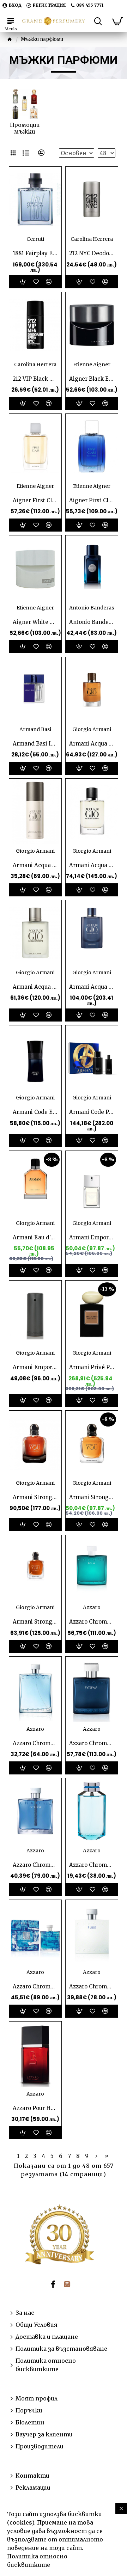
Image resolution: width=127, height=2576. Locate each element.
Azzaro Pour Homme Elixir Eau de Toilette (35, 2108)
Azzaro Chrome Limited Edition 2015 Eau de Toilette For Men (35, 1986)
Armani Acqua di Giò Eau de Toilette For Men (35, 987)
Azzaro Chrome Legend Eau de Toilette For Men (92, 1865)
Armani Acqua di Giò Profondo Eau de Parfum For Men (92, 987)
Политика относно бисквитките (37, 2560)
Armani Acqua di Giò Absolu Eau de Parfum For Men (92, 744)
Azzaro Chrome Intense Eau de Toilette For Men (35, 1865)
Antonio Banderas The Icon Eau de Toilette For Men (92, 622)
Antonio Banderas (92, 608)
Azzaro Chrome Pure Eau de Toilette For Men (92, 1986)
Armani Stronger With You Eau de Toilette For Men (92, 1497)
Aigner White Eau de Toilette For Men (35, 622)
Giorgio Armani (92, 729)
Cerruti (35, 239)
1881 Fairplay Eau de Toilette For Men (35, 253)
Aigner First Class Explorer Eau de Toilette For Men (92, 500)
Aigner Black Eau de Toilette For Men (92, 379)
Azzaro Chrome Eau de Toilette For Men (35, 1743)
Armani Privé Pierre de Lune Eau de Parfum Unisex (92, 1367)
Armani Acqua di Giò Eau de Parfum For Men (92, 865)
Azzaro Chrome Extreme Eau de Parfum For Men (92, 1743)
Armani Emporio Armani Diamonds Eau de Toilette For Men (92, 1237)
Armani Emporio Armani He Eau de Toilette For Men (35, 1367)
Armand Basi (35, 729)
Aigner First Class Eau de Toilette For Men (35, 500)
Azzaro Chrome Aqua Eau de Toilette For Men (92, 1622)
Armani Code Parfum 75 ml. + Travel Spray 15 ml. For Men (92, 1112)
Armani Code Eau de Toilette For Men (35, 1112)
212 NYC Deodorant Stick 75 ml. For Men (92, 253)
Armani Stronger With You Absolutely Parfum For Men (35, 1497)
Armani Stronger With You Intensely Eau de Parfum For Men (35, 1622)
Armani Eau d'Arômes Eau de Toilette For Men (35, 1237)
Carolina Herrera (92, 239)
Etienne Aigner (92, 364)
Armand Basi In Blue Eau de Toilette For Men (35, 744)
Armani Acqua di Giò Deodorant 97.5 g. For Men (35, 865)
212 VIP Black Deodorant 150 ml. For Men (35, 379)
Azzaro (92, 1607)
